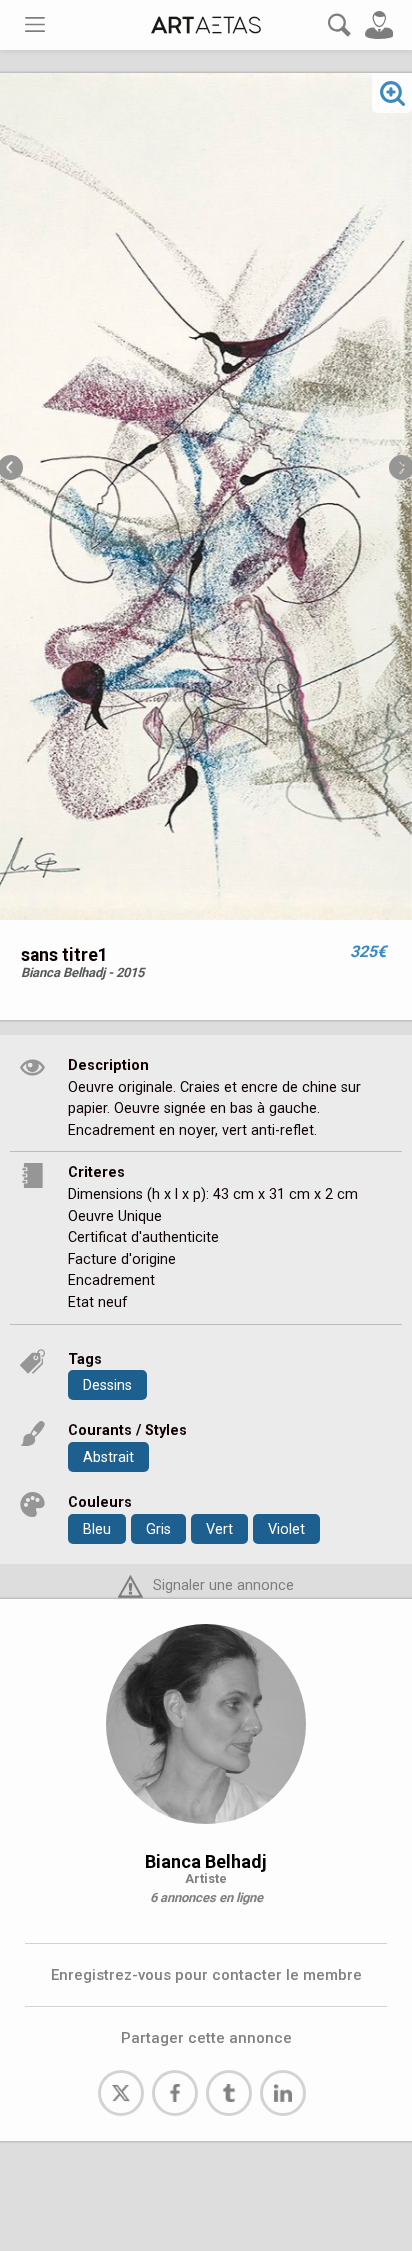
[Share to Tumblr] (229, 2093)
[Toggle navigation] (35, 24)
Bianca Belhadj (206, 1861)
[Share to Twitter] (121, 2093)
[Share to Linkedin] (283, 2093)
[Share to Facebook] (175, 2093)
